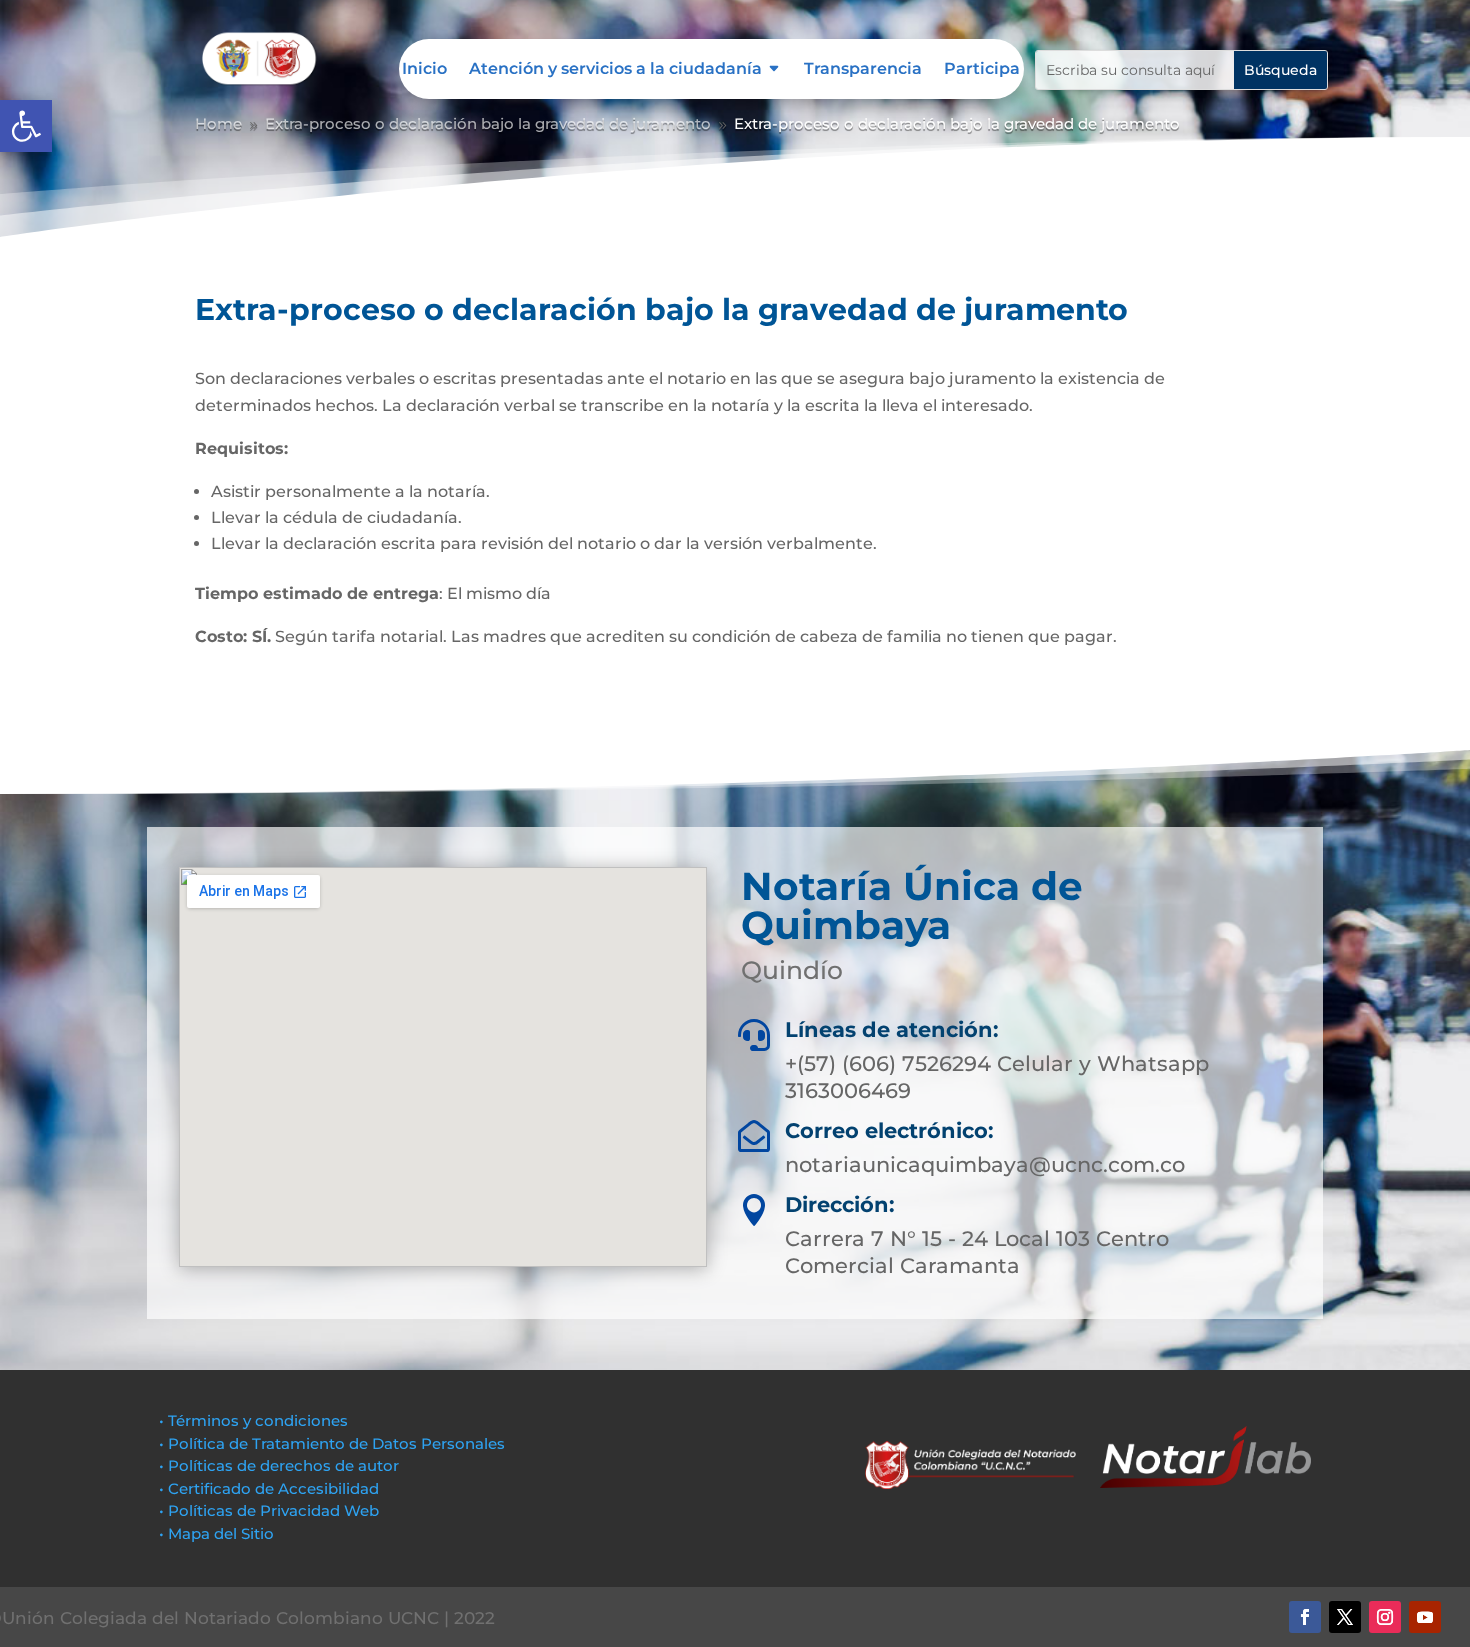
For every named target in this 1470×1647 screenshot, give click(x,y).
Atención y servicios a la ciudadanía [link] (615, 70)
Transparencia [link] (863, 70)
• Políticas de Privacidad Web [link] (269, 1510)
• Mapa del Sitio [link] (218, 1533)
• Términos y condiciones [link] (253, 1420)
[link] (26, 126)
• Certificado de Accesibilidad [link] (269, 1488)
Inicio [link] (424, 70)
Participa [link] (982, 70)
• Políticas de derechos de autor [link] (279, 1465)
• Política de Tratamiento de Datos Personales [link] (332, 1443)
